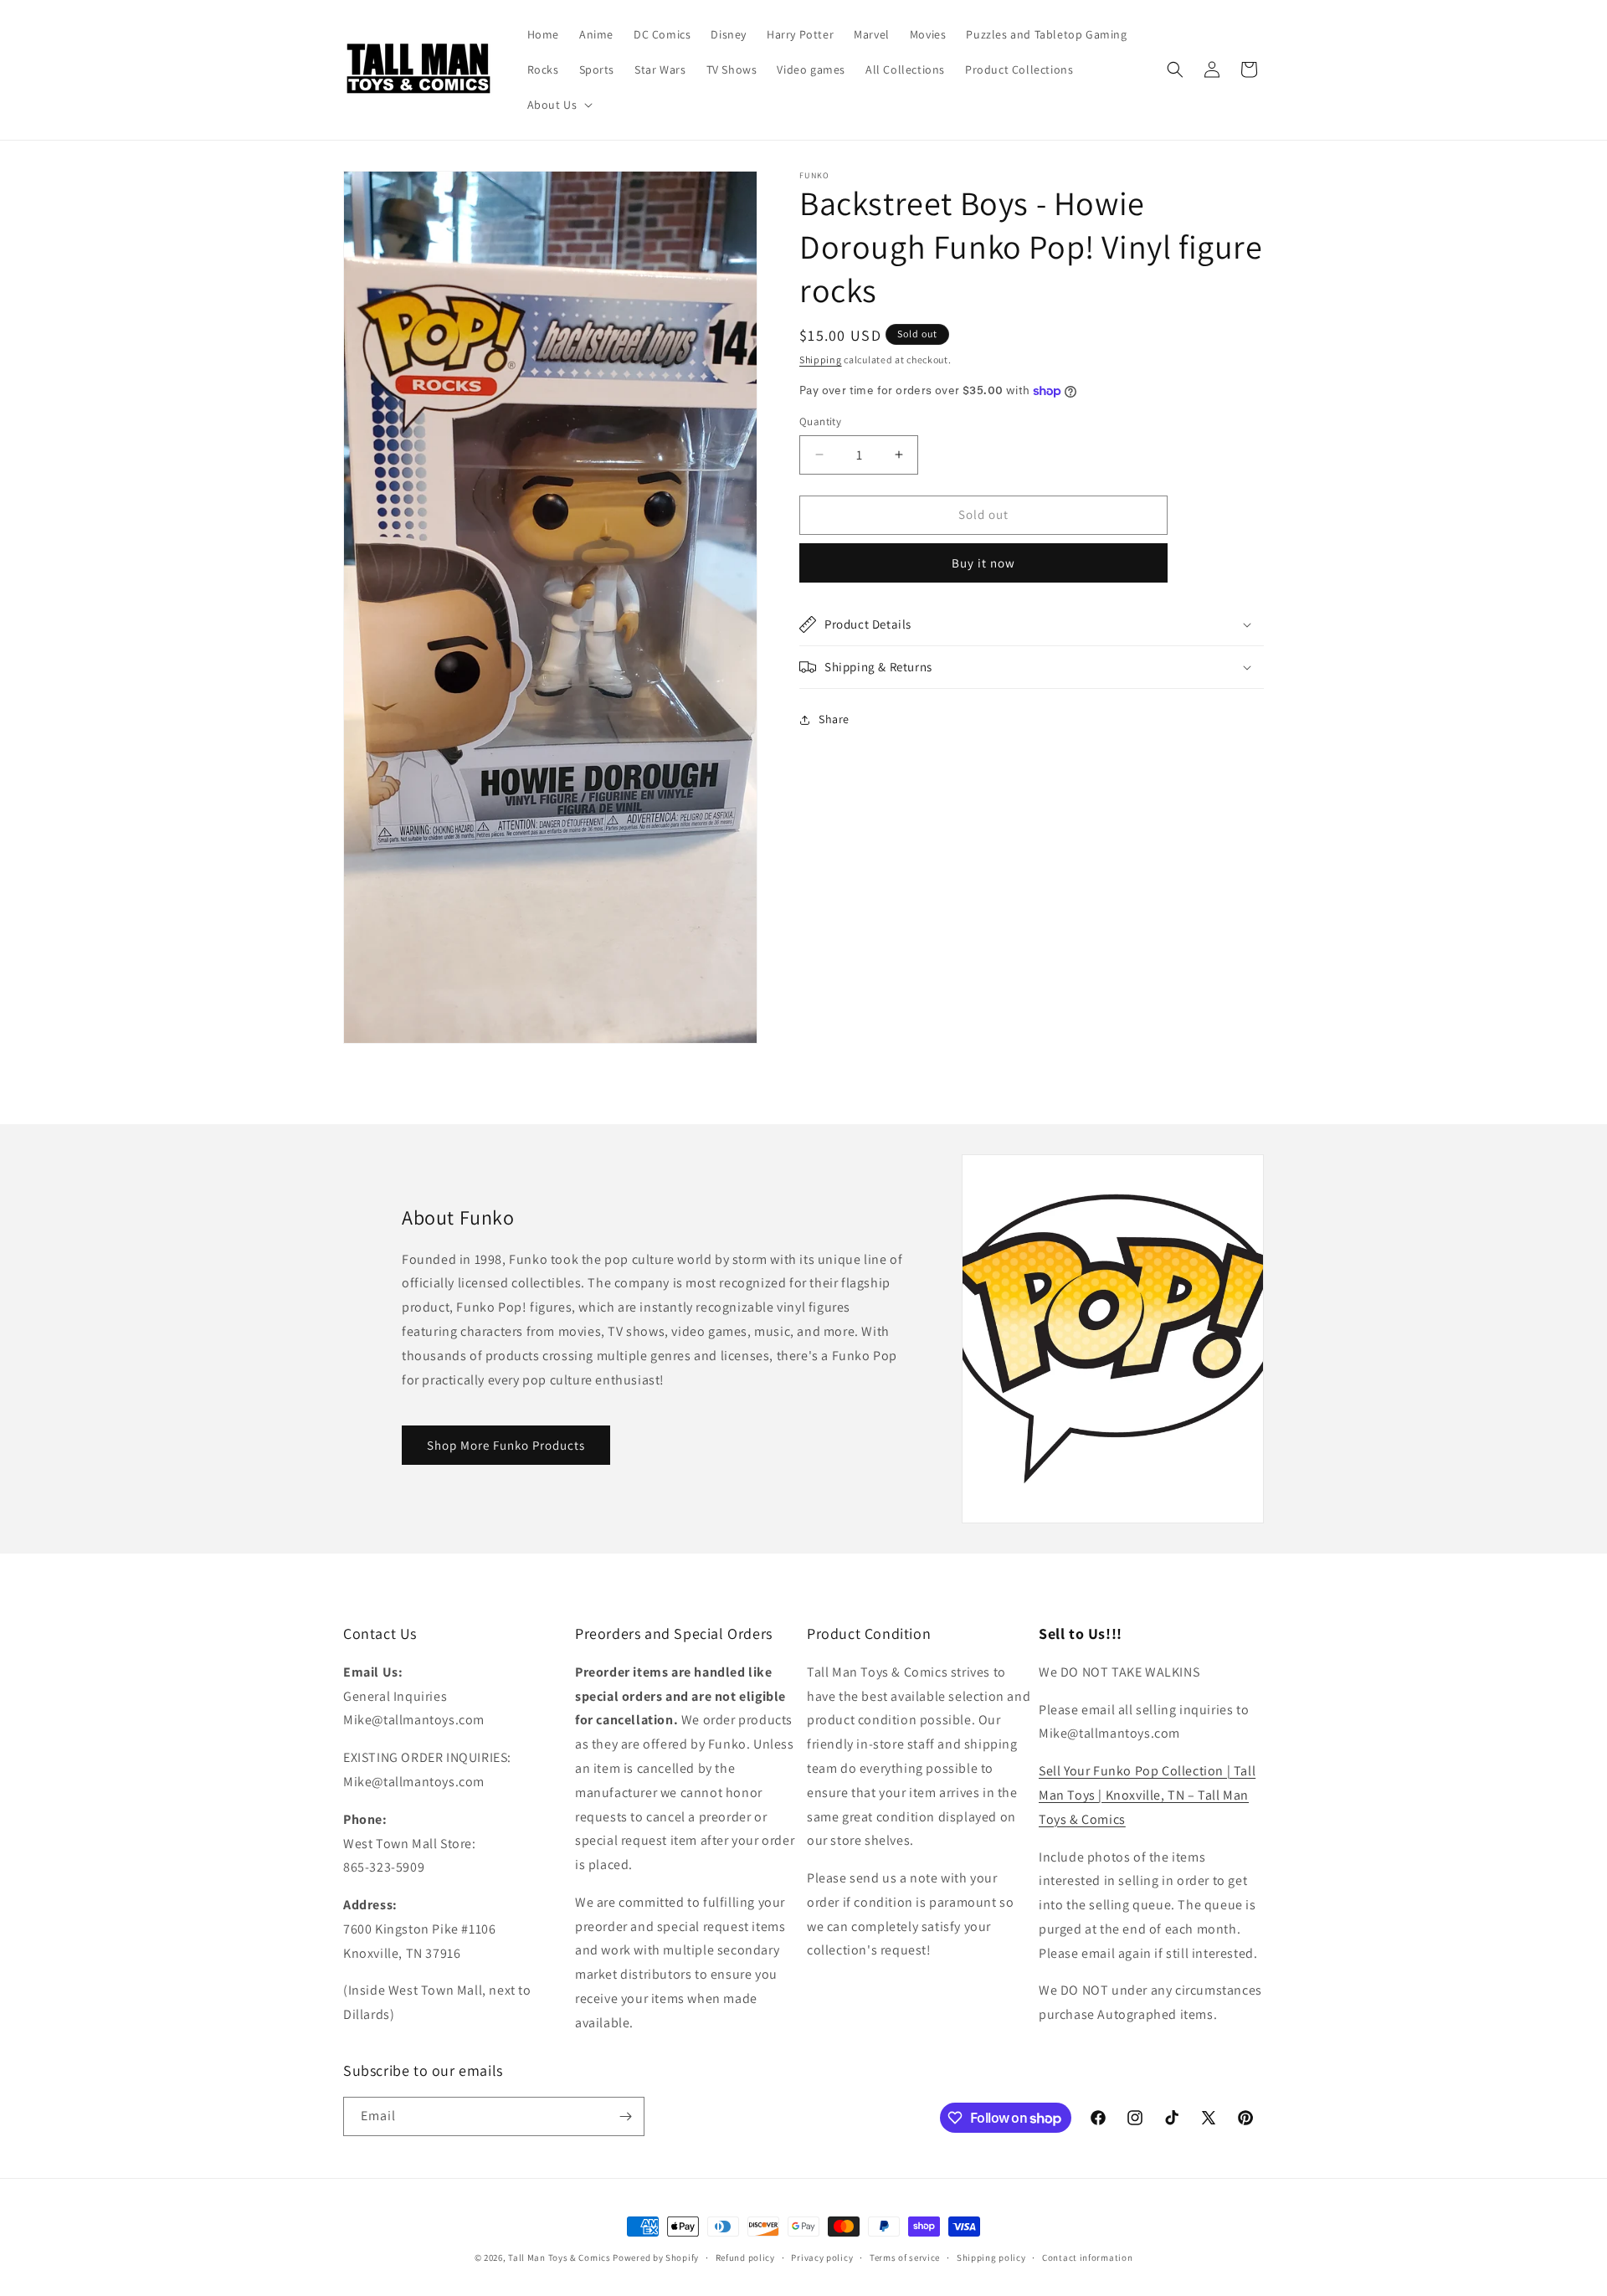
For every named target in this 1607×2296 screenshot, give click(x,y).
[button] (559, 105)
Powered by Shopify (656, 2257)
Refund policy (745, 2257)
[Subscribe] (625, 2116)
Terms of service (905, 2257)
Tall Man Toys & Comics (559, 2257)
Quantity (820, 421)
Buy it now (983, 563)
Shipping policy (991, 2257)
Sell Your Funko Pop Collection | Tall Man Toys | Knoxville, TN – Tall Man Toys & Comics (1147, 1795)
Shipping (821, 360)
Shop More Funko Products (506, 1445)
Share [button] (834, 719)
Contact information (1087, 2257)
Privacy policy (822, 2257)
